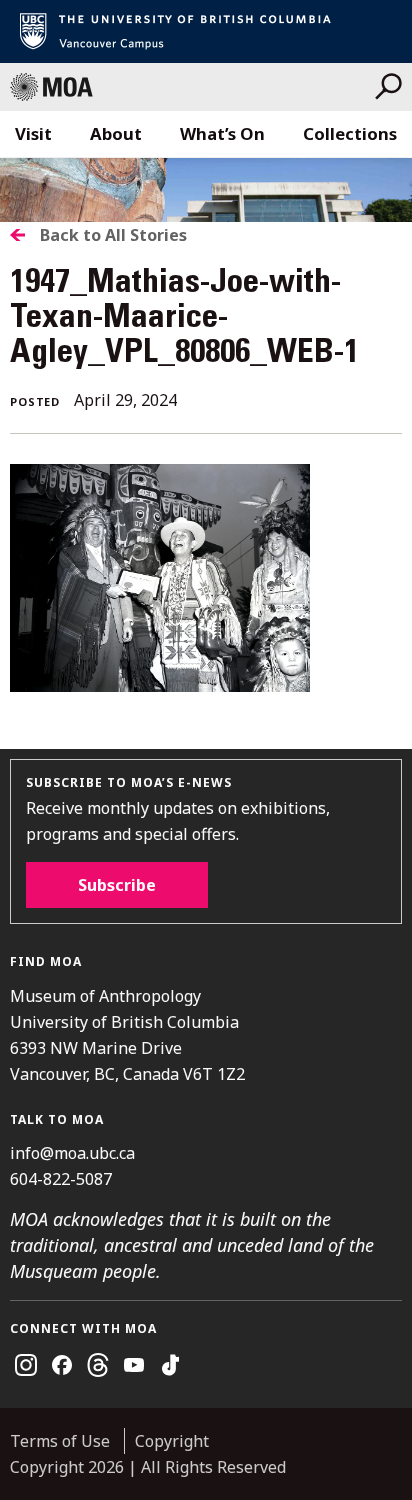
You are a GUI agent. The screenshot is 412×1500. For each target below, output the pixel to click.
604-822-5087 (61, 1179)
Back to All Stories (113, 235)
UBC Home (206, 31)
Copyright (172, 1441)
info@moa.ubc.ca (72, 1153)
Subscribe (117, 885)
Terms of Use (60, 1441)
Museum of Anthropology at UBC (192, 87)
